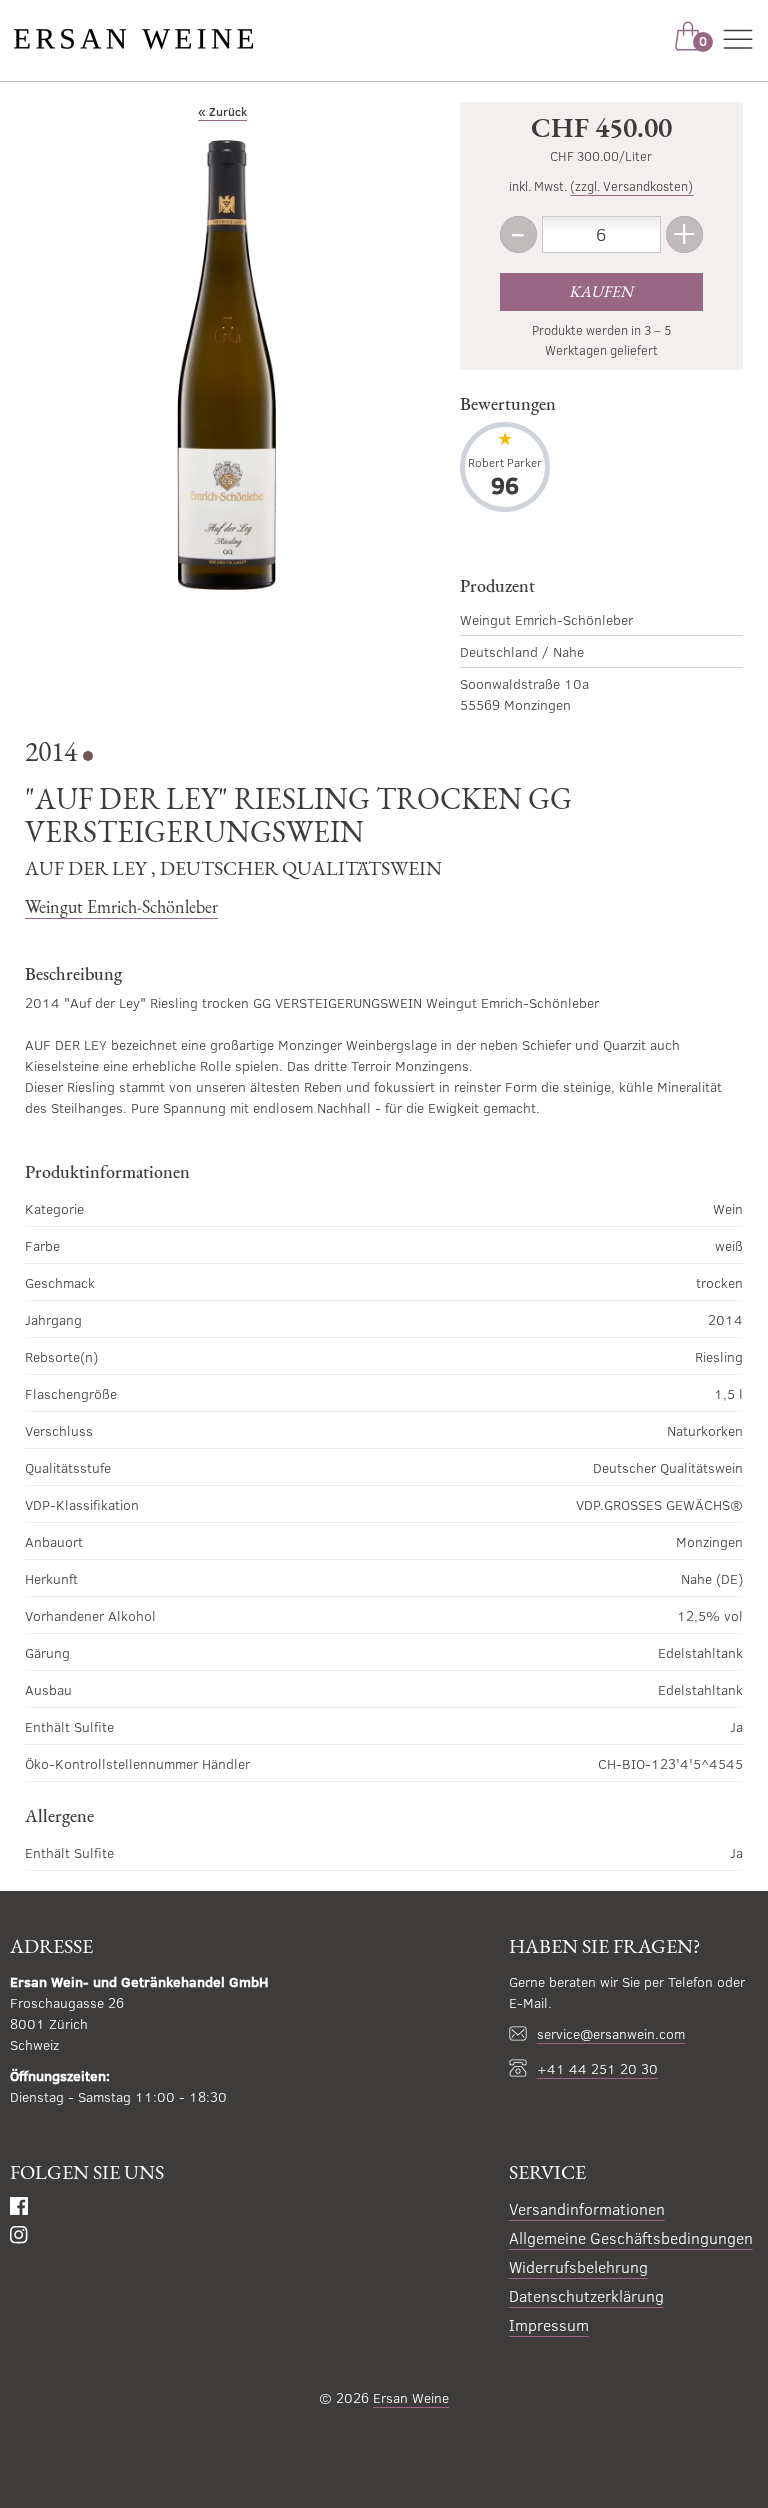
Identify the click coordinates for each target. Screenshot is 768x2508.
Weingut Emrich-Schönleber (121, 906)
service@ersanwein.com (611, 2033)
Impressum (549, 2324)
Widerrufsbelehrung (578, 2266)
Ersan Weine (411, 2397)
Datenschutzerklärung (586, 2295)
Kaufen (601, 291)
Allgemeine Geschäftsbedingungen (631, 2237)
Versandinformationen (587, 2208)
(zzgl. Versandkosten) (631, 186)
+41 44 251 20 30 (597, 2068)
